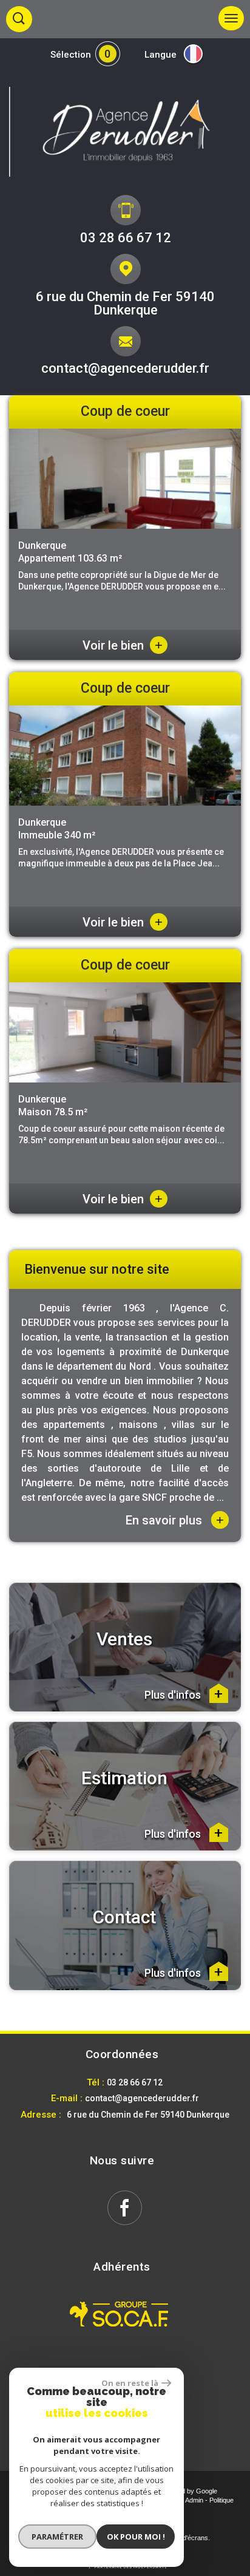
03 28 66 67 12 (126, 238)
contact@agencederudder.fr (125, 368)
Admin (194, 2500)
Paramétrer (57, 2537)
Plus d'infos (174, 1694)
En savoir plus (175, 1520)
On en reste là (130, 2383)
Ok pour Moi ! (136, 2537)
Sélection (71, 55)
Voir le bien (123, 645)
